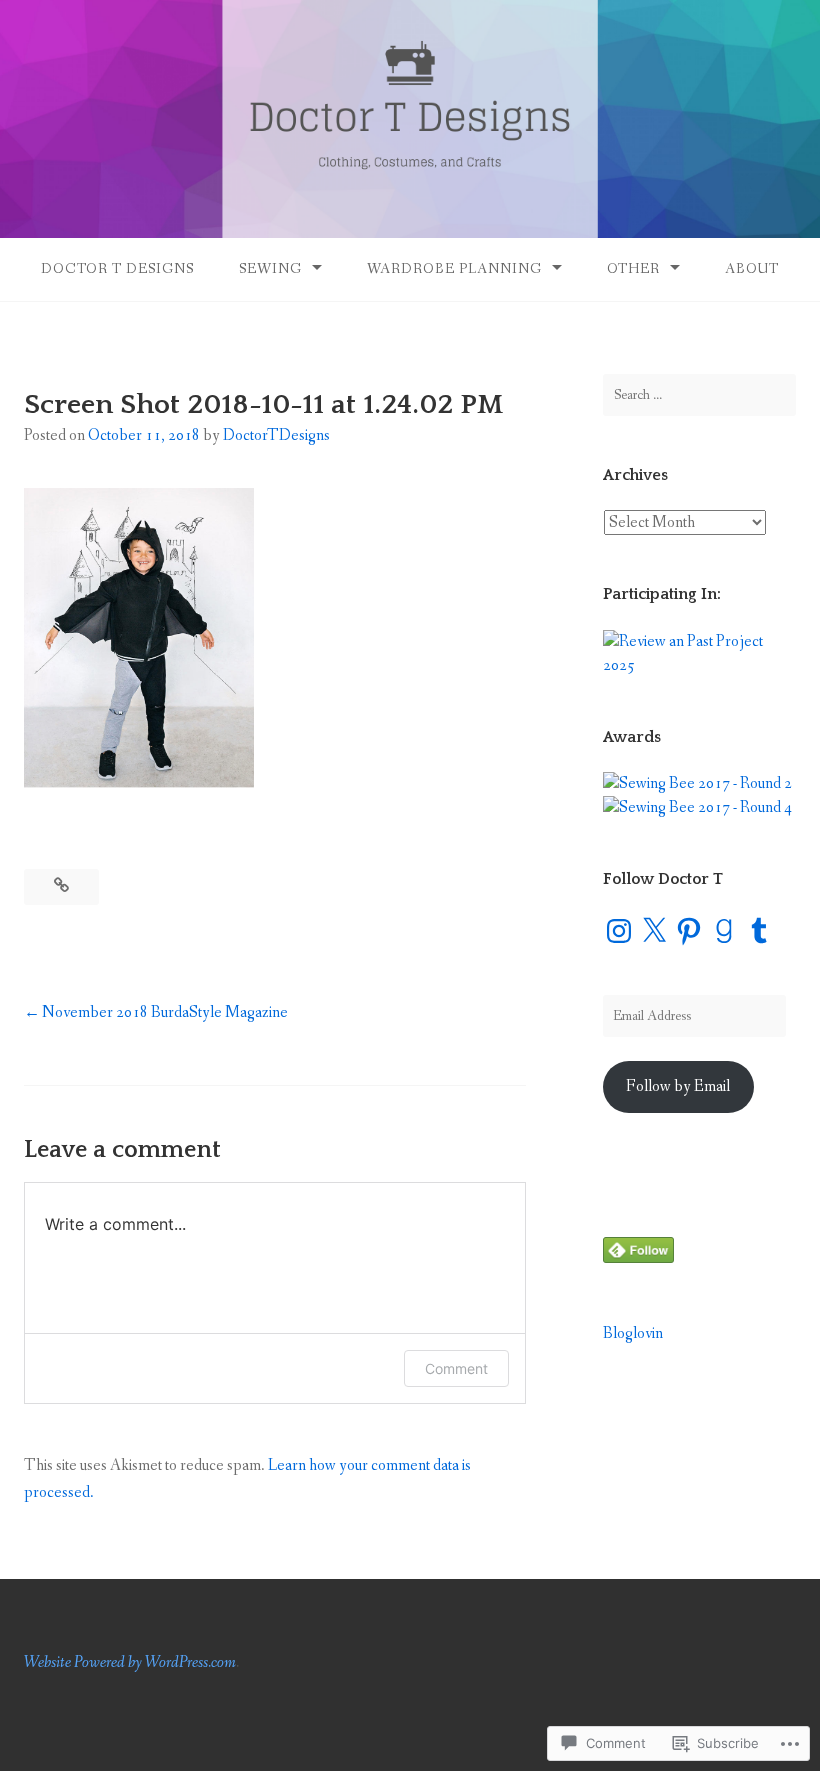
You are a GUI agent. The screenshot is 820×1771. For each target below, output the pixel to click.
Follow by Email (678, 1086)
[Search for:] (699, 395)
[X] (654, 931)
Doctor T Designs (117, 269)
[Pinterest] (689, 931)
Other (633, 269)
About (752, 269)
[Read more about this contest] (699, 665)
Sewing (270, 269)
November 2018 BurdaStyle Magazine (165, 1012)
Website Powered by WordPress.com (130, 1662)
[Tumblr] (759, 931)
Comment (456, 1368)
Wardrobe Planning (454, 269)
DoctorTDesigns (276, 435)
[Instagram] (619, 931)
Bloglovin (633, 1333)
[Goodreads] (724, 931)
